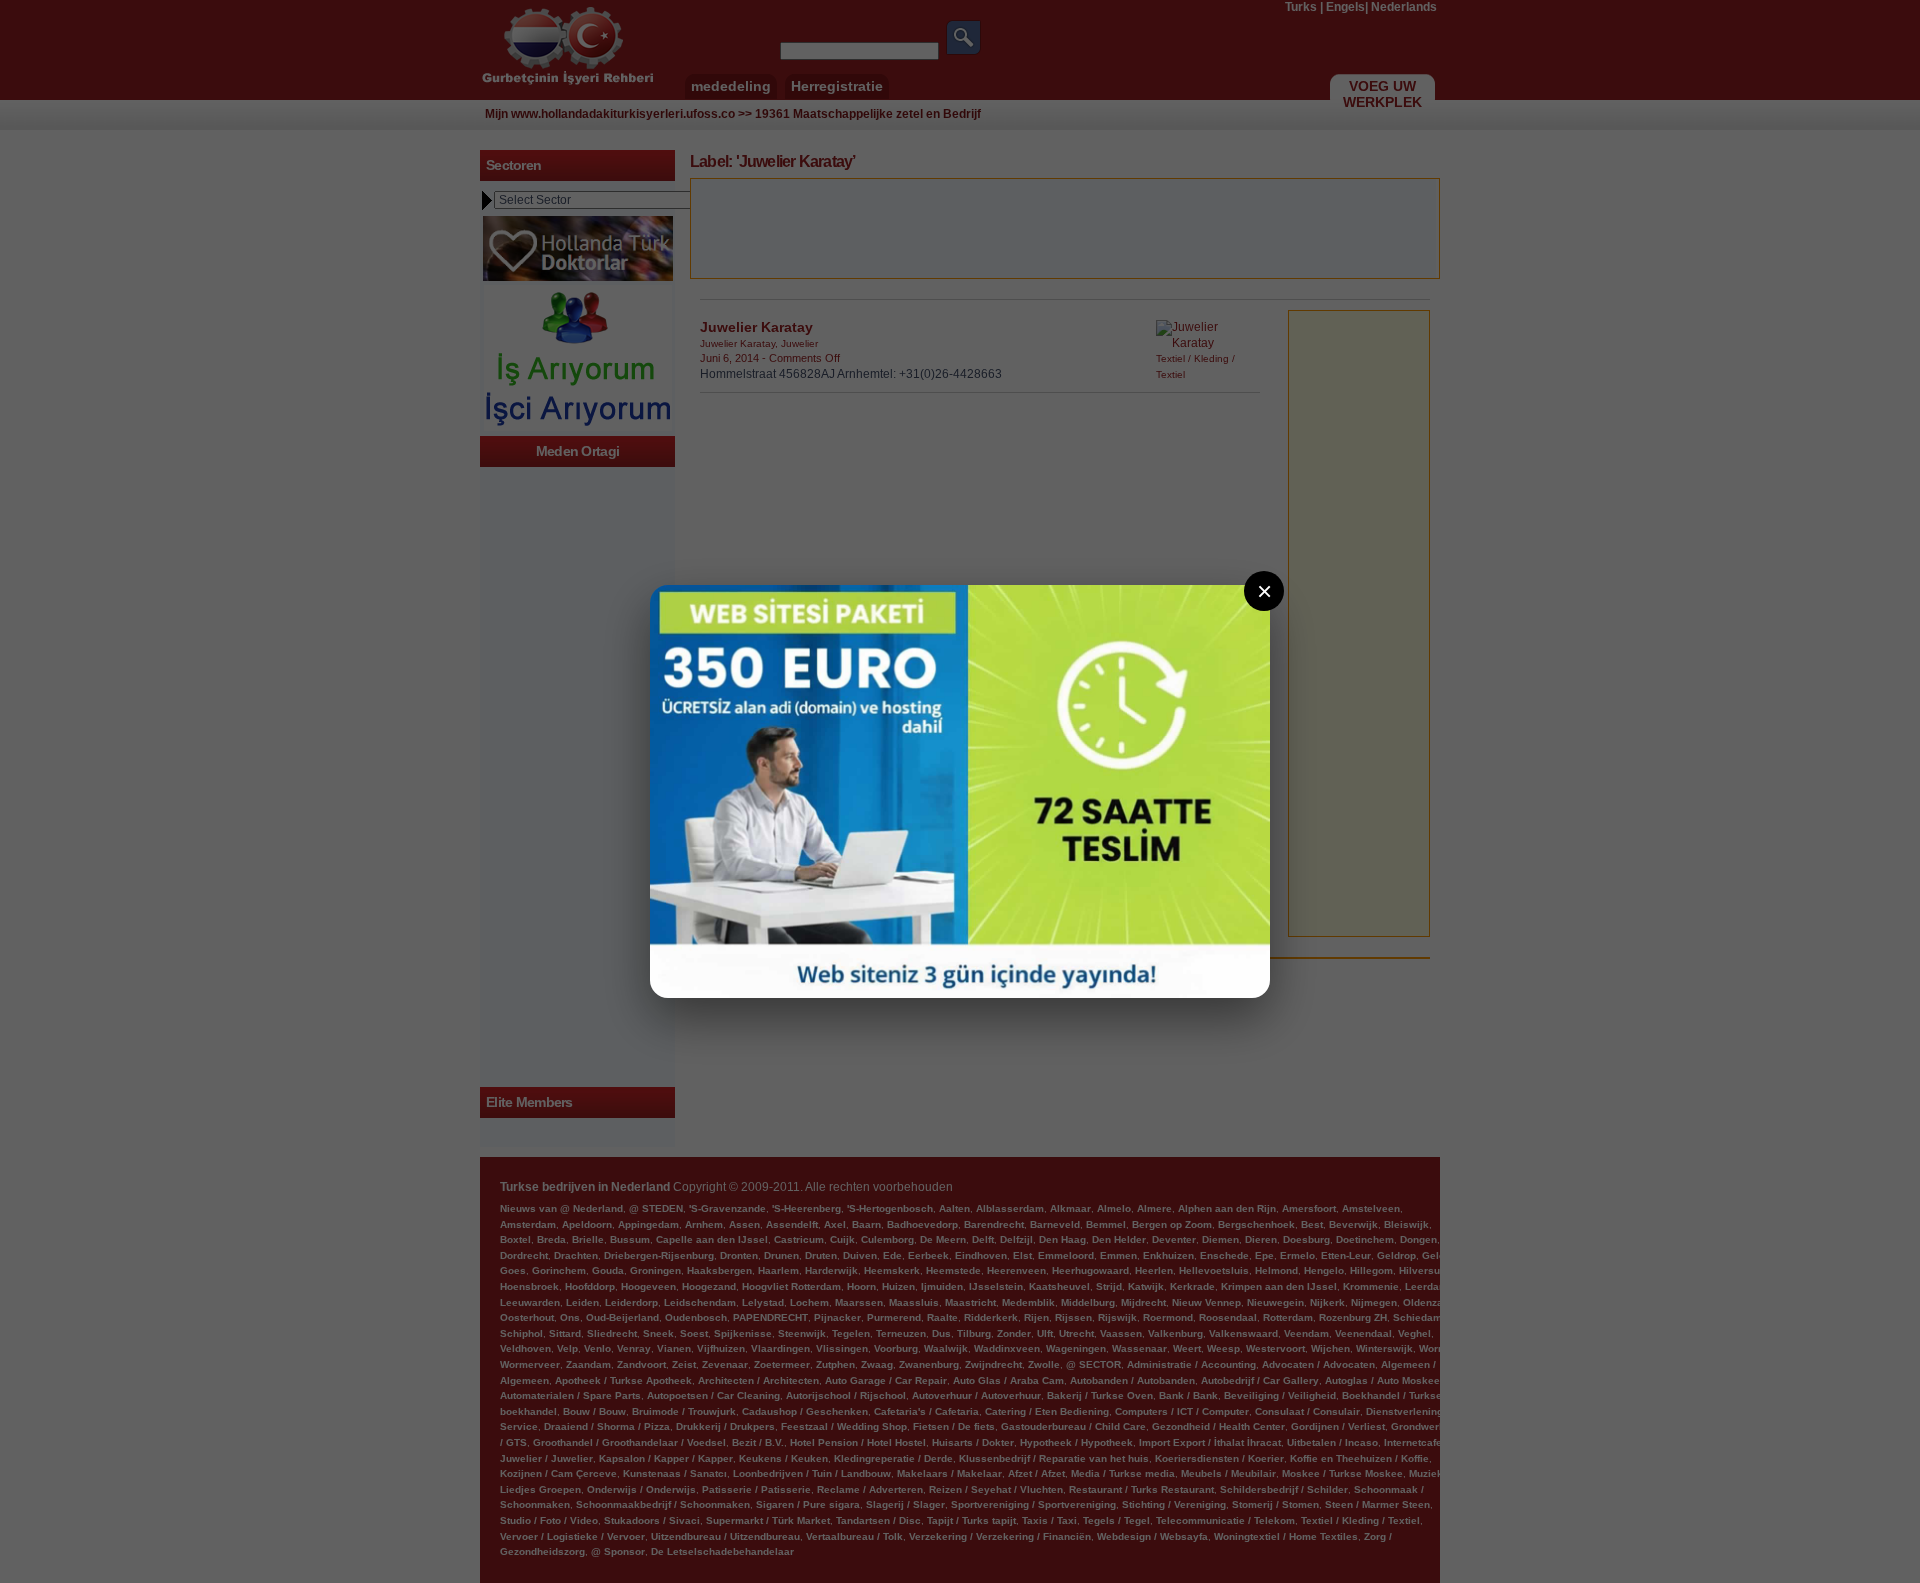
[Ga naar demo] (960, 791)
